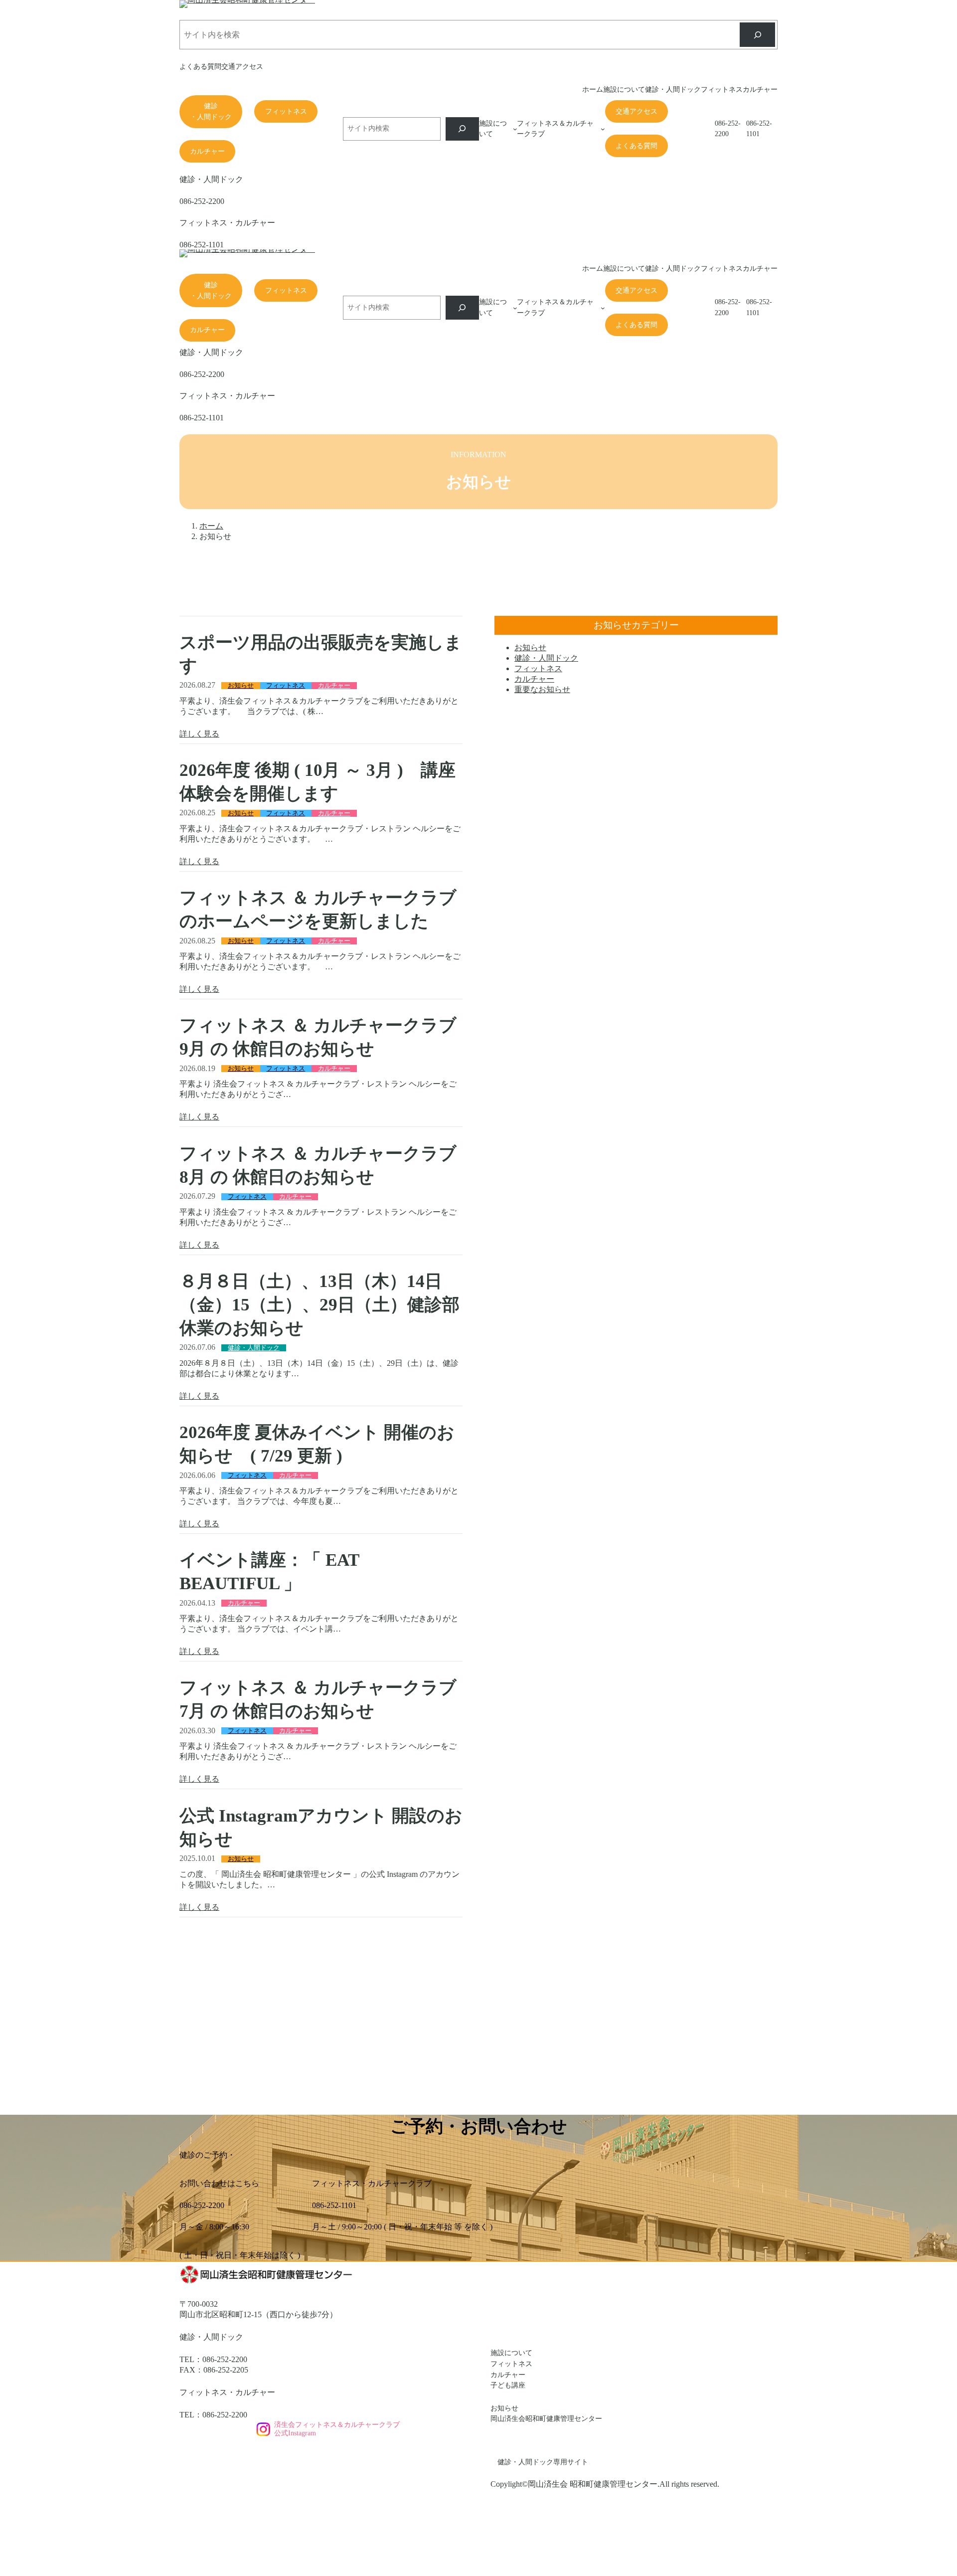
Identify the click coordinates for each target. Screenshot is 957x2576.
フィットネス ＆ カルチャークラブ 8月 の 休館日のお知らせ (321, 1165)
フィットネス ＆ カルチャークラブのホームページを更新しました (318, 910)
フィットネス (286, 111)
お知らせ (241, 686)
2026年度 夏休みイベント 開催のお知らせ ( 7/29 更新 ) (317, 1444)
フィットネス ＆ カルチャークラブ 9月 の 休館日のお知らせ (321, 1037)
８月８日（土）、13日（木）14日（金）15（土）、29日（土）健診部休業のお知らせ (319, 1305)
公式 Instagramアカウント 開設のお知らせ (321, 1828)
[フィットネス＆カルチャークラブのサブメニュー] (603, 129)
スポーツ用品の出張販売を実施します (321, 654)
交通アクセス (637, 111)
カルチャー (207, 151)
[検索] (757, 35)
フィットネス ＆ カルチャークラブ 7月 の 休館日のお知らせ (321, 1699)
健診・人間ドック (211, 111)
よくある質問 (637, 146)
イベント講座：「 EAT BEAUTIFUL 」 (269, 1572)
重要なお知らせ (542, 689)
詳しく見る (199, 734)
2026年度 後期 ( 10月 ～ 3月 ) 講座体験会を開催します (318, 782)
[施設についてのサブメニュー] (515, 129)
